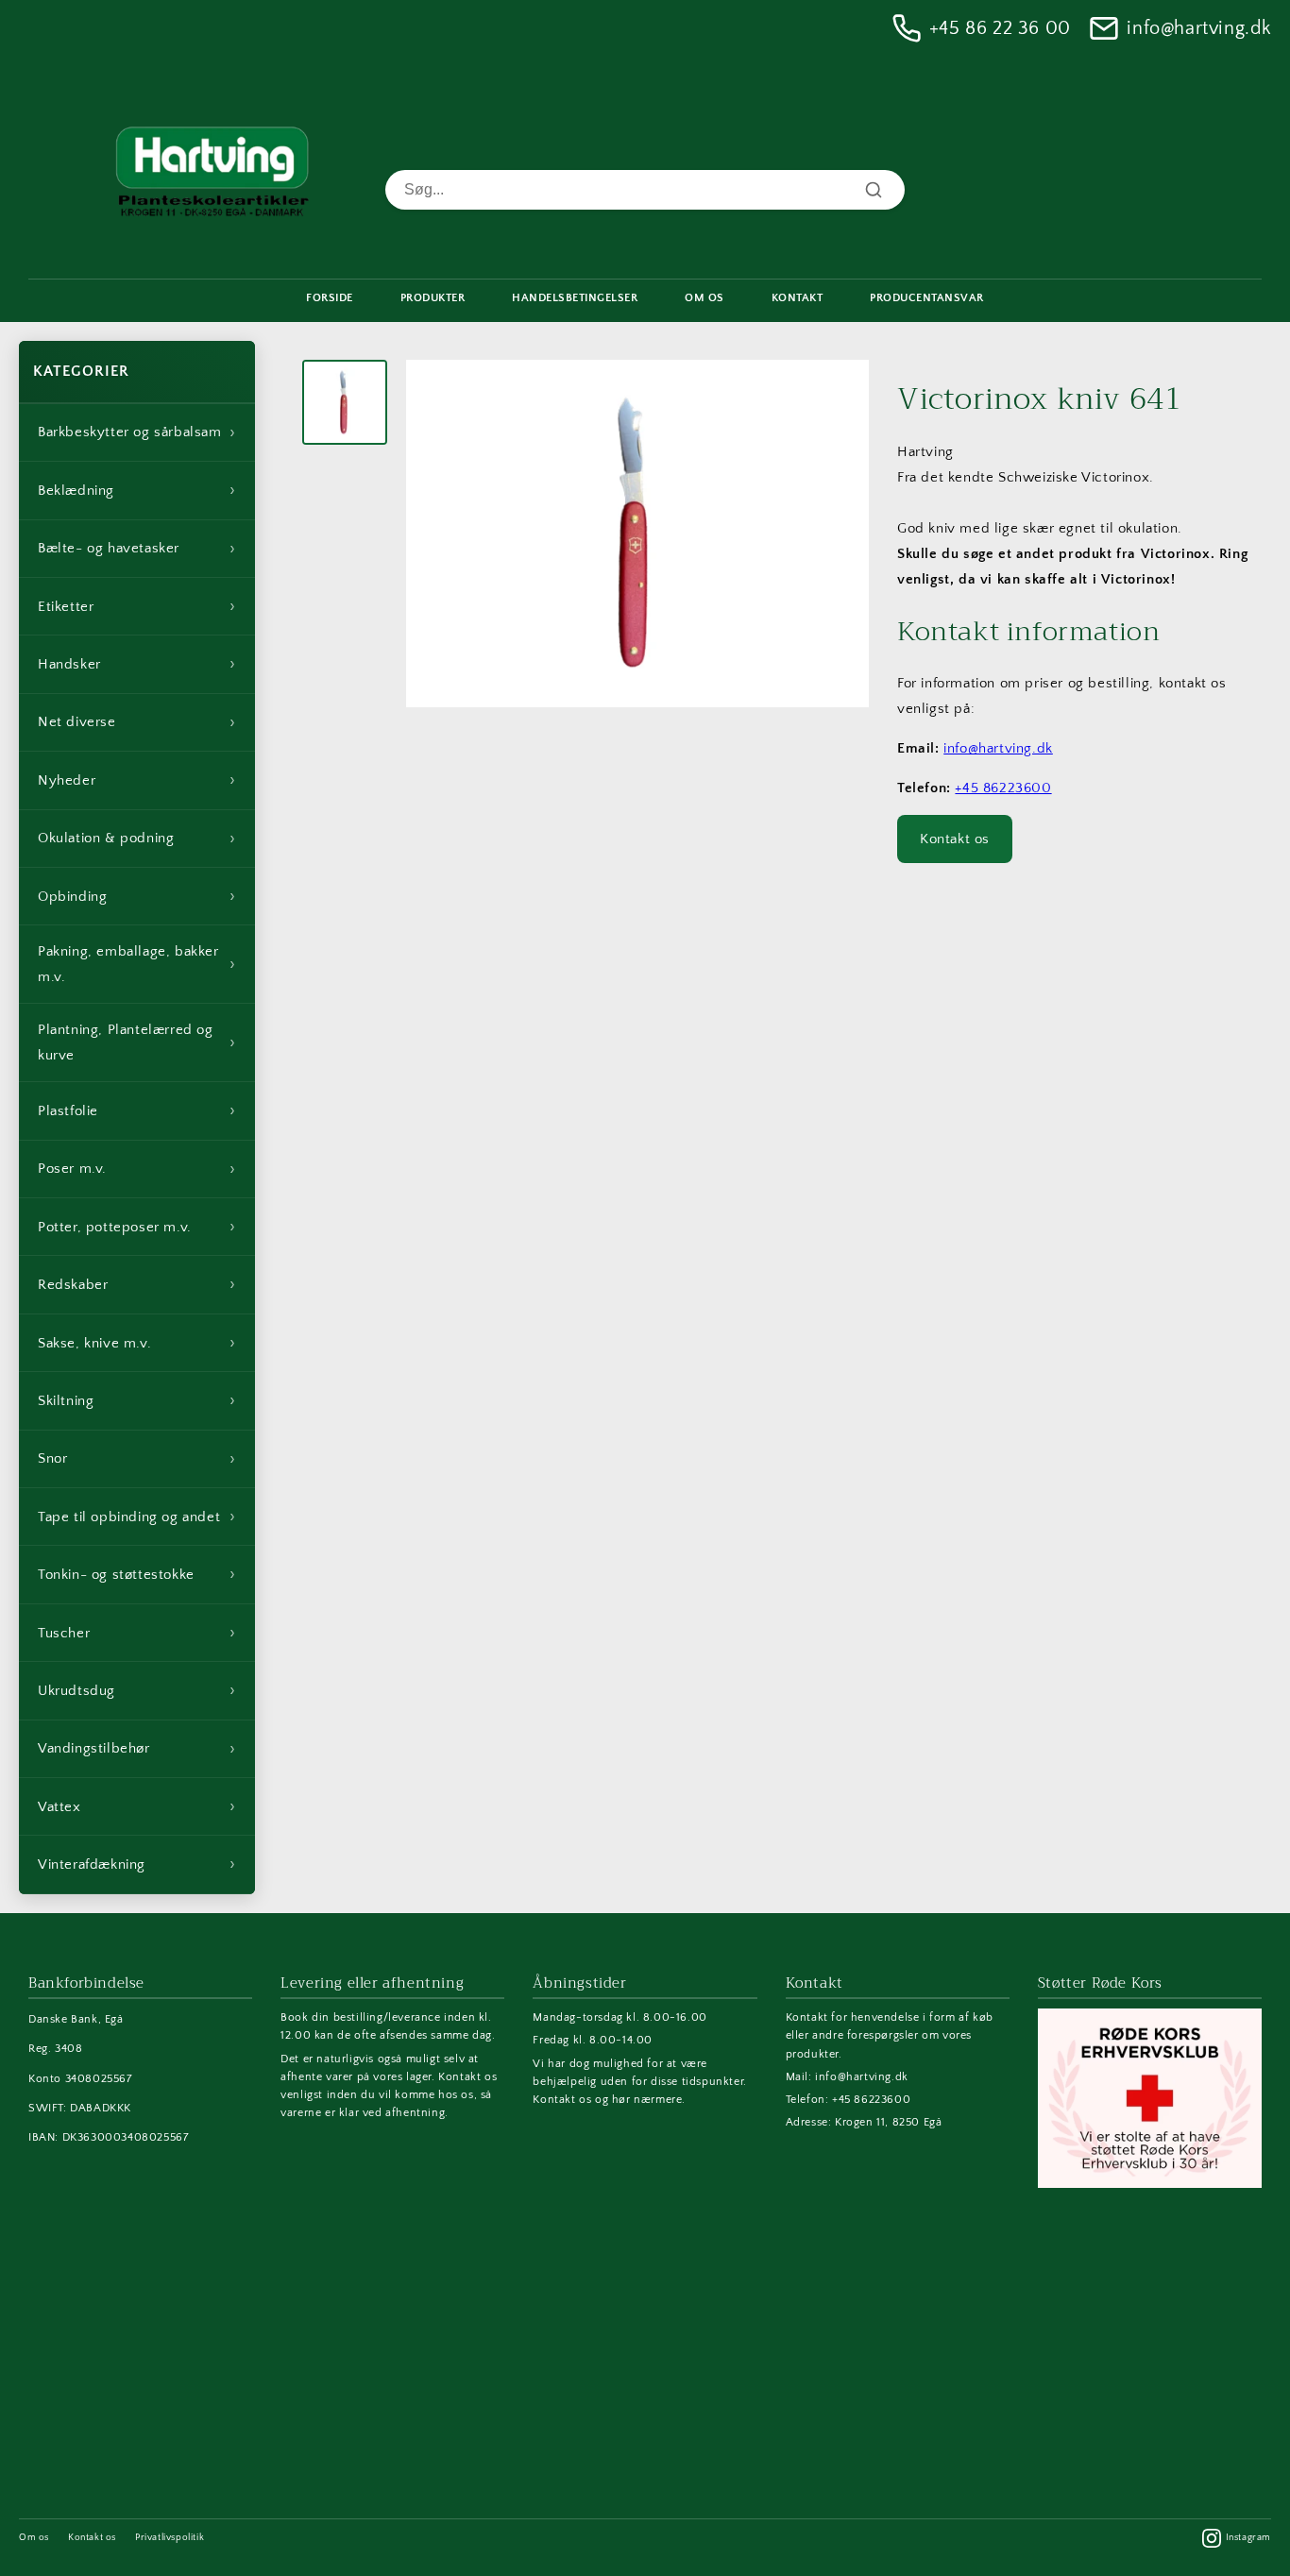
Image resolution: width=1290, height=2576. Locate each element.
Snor (137, 1459)
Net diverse (137, 722)
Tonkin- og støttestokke (137, 1574)
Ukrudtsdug (137, 1690)
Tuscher (137, 1633)
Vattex (137, 1806)
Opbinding (137, 896)
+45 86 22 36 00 (1000, 28)
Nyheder (137, 780)
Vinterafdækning (137, 1864)
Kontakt (798, 298)
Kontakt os (955, 839)
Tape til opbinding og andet (137, 1517)
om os (704, 298)
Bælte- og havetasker (137, 549)
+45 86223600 (1003, 788)
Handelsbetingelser (575, 298)
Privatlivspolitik (170, 2538)
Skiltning (137, 1400)
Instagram (1248, 2538)
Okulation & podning (137, 839)
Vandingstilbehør (137, 1749)
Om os (34, 2538)
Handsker (137, 664)
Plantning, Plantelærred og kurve (137, 1042)
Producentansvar (927, 298)
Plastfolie (137, 1110)
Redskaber (137, 1284)
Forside (330, 298)
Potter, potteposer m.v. (137, 1227)
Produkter (433, 298)
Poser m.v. (137, 1169)
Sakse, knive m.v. (137, 1343)
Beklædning (137, 490)
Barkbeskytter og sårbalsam (137, 432)
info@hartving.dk (1199, 28)
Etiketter (137, 606)
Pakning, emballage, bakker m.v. (137, 964)
